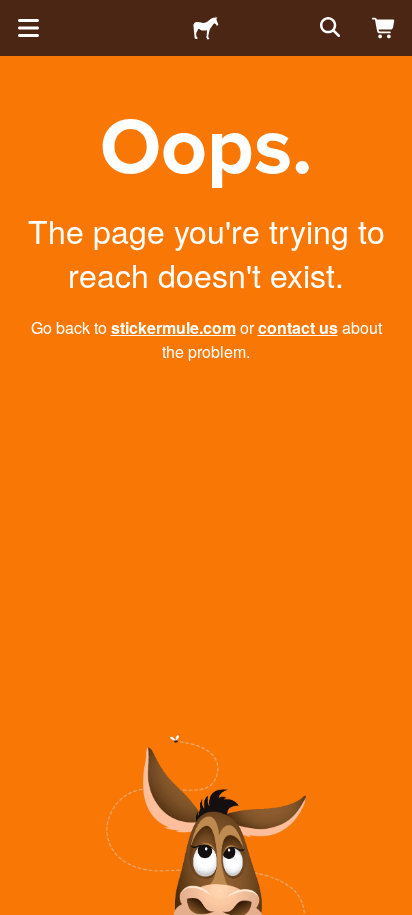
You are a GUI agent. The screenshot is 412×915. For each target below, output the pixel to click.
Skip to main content (15, 15)
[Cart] (384, 28)
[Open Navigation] (28, 28)
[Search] (328, 28)
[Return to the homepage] (206, 28)
